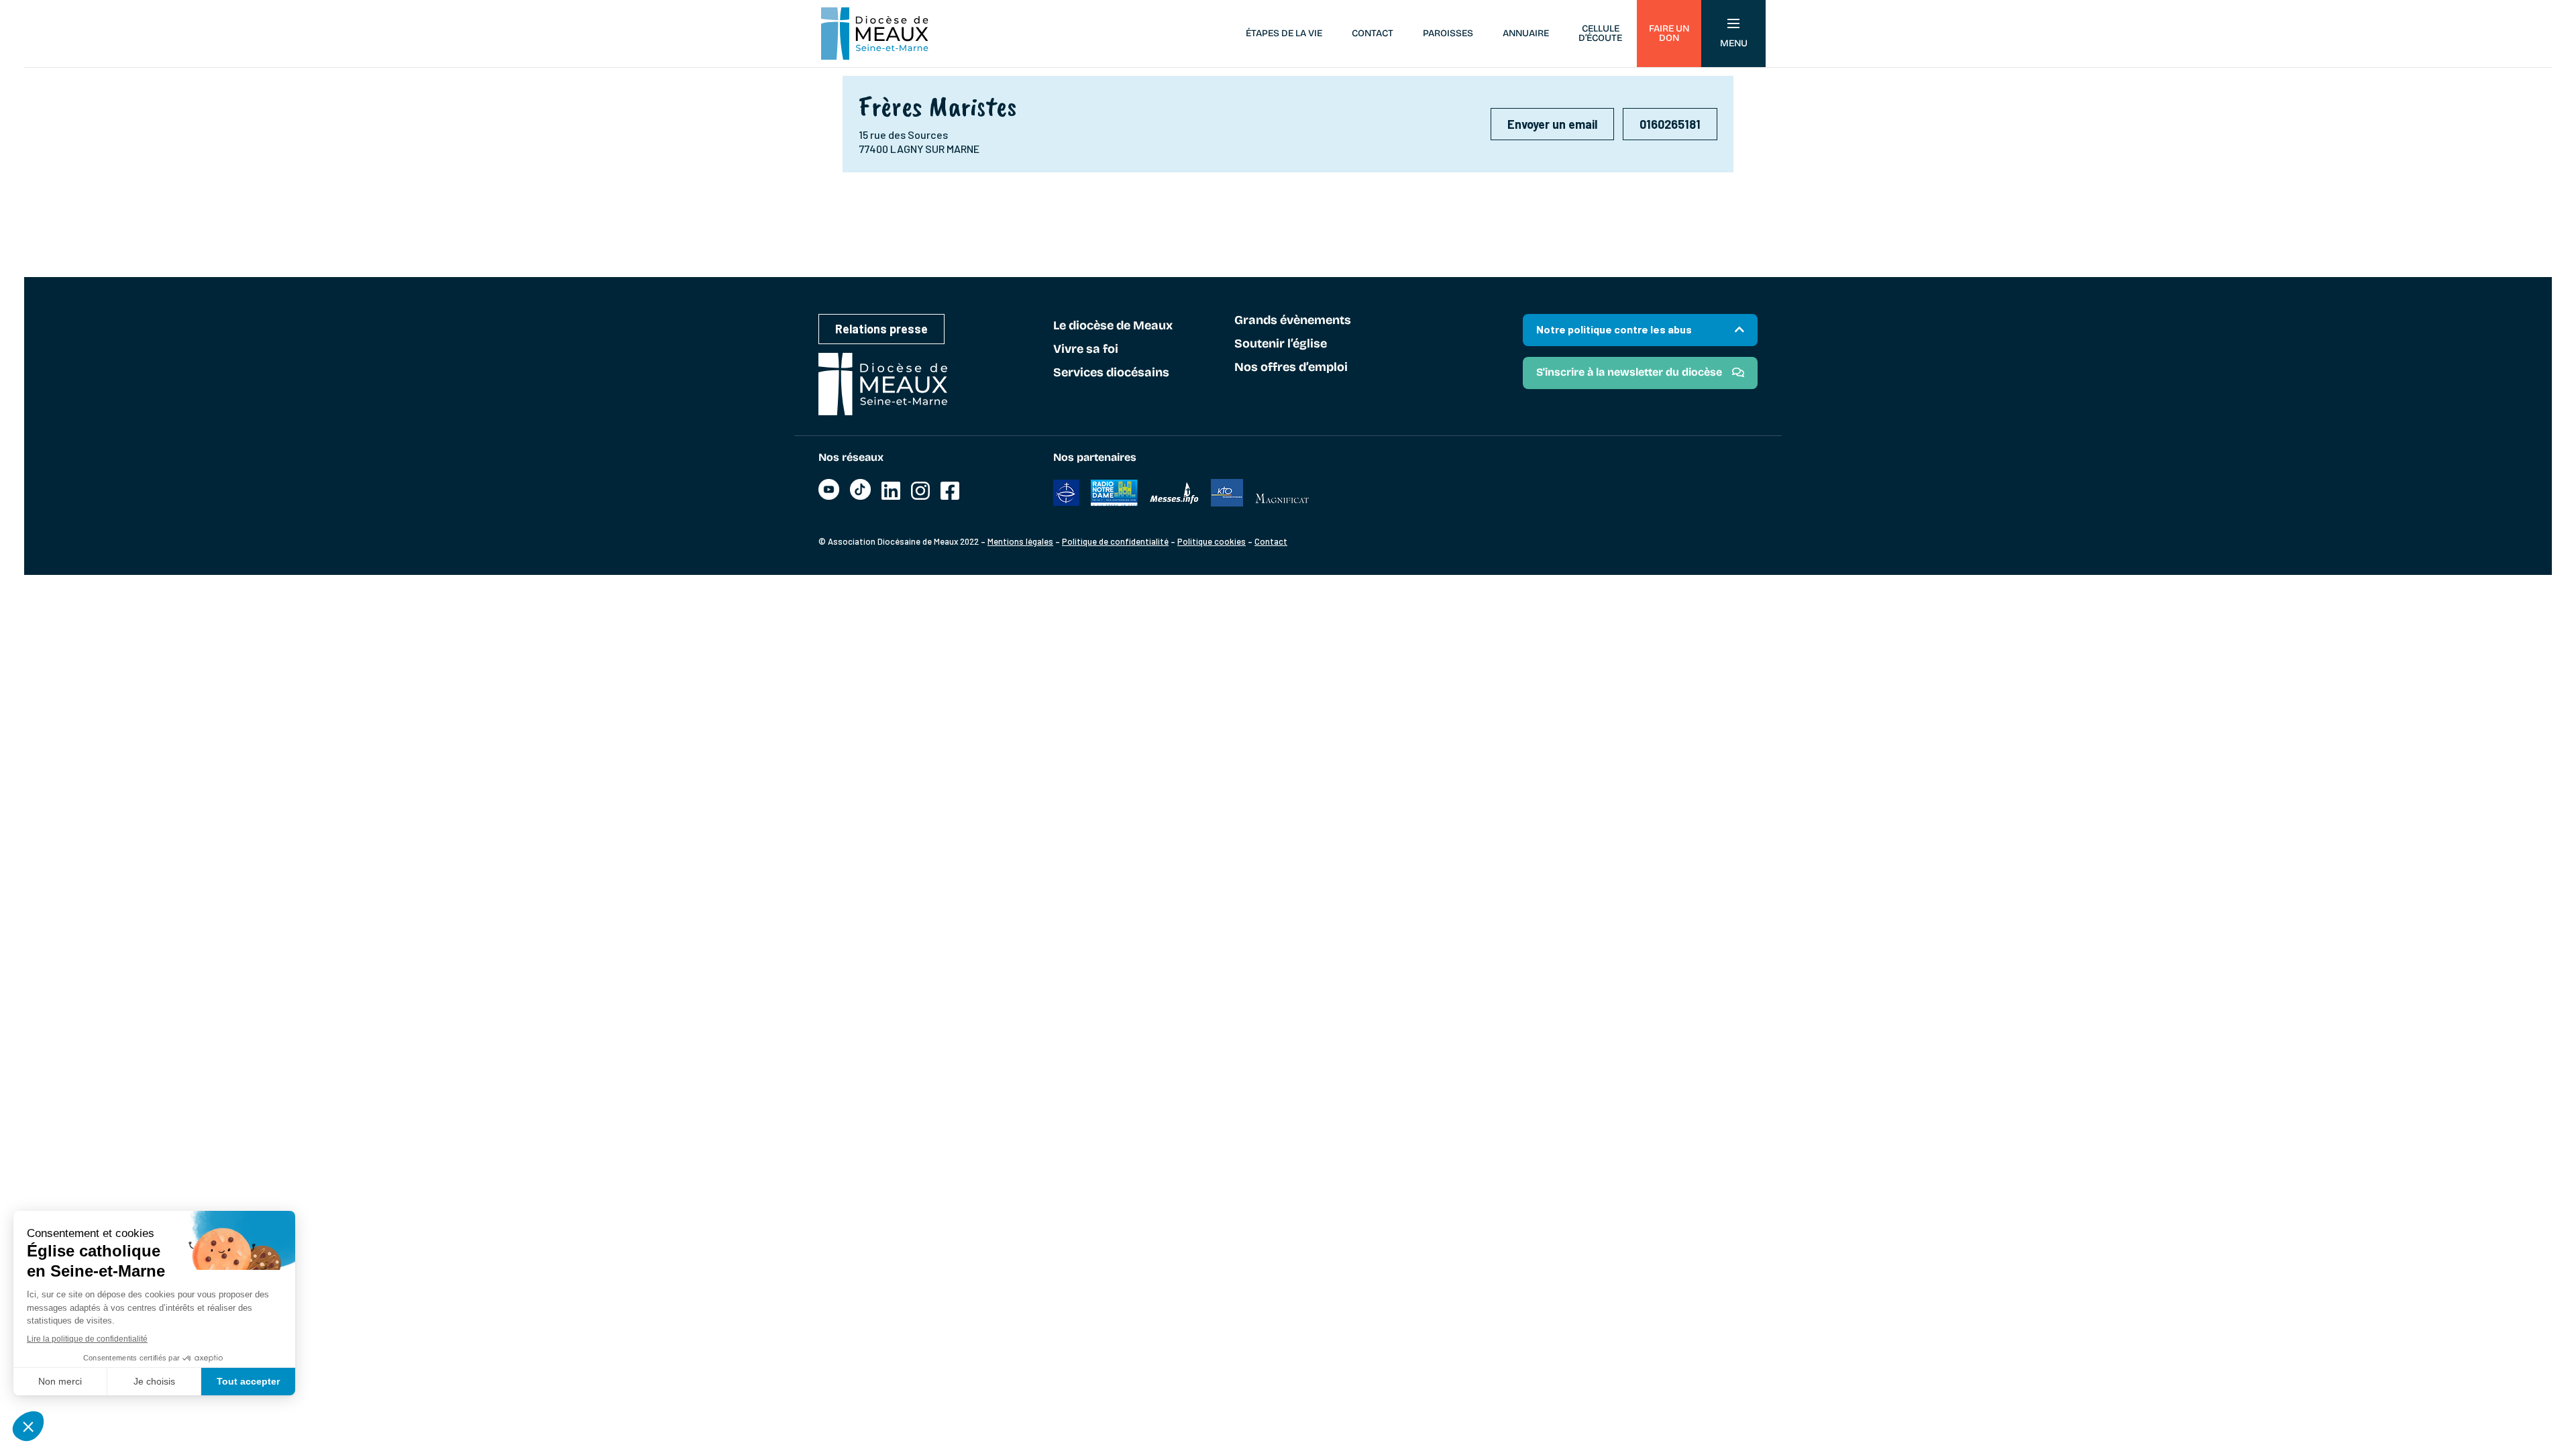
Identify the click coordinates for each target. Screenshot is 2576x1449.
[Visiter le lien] (829, 496)
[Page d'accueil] (875, 34)
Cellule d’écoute (1600, 33)
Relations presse (881, 329)
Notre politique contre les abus (1614, 329)
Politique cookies (1212, 541)
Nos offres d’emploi (1291, 368)
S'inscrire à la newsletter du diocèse (1629, 372)
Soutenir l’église (1281, 344)
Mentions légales (1020, 541)
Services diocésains (1111, 373)
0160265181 (1670, 124)
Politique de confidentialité (1115, 541)
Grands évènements (1293, 321)
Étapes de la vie (1284, 33)
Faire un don (1669, 33)
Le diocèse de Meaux (1113, 326)
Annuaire (1526, 33)
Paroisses (1448, 33)
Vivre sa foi (1086, 350)
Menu (1734, 43)
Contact (1373, 33)
